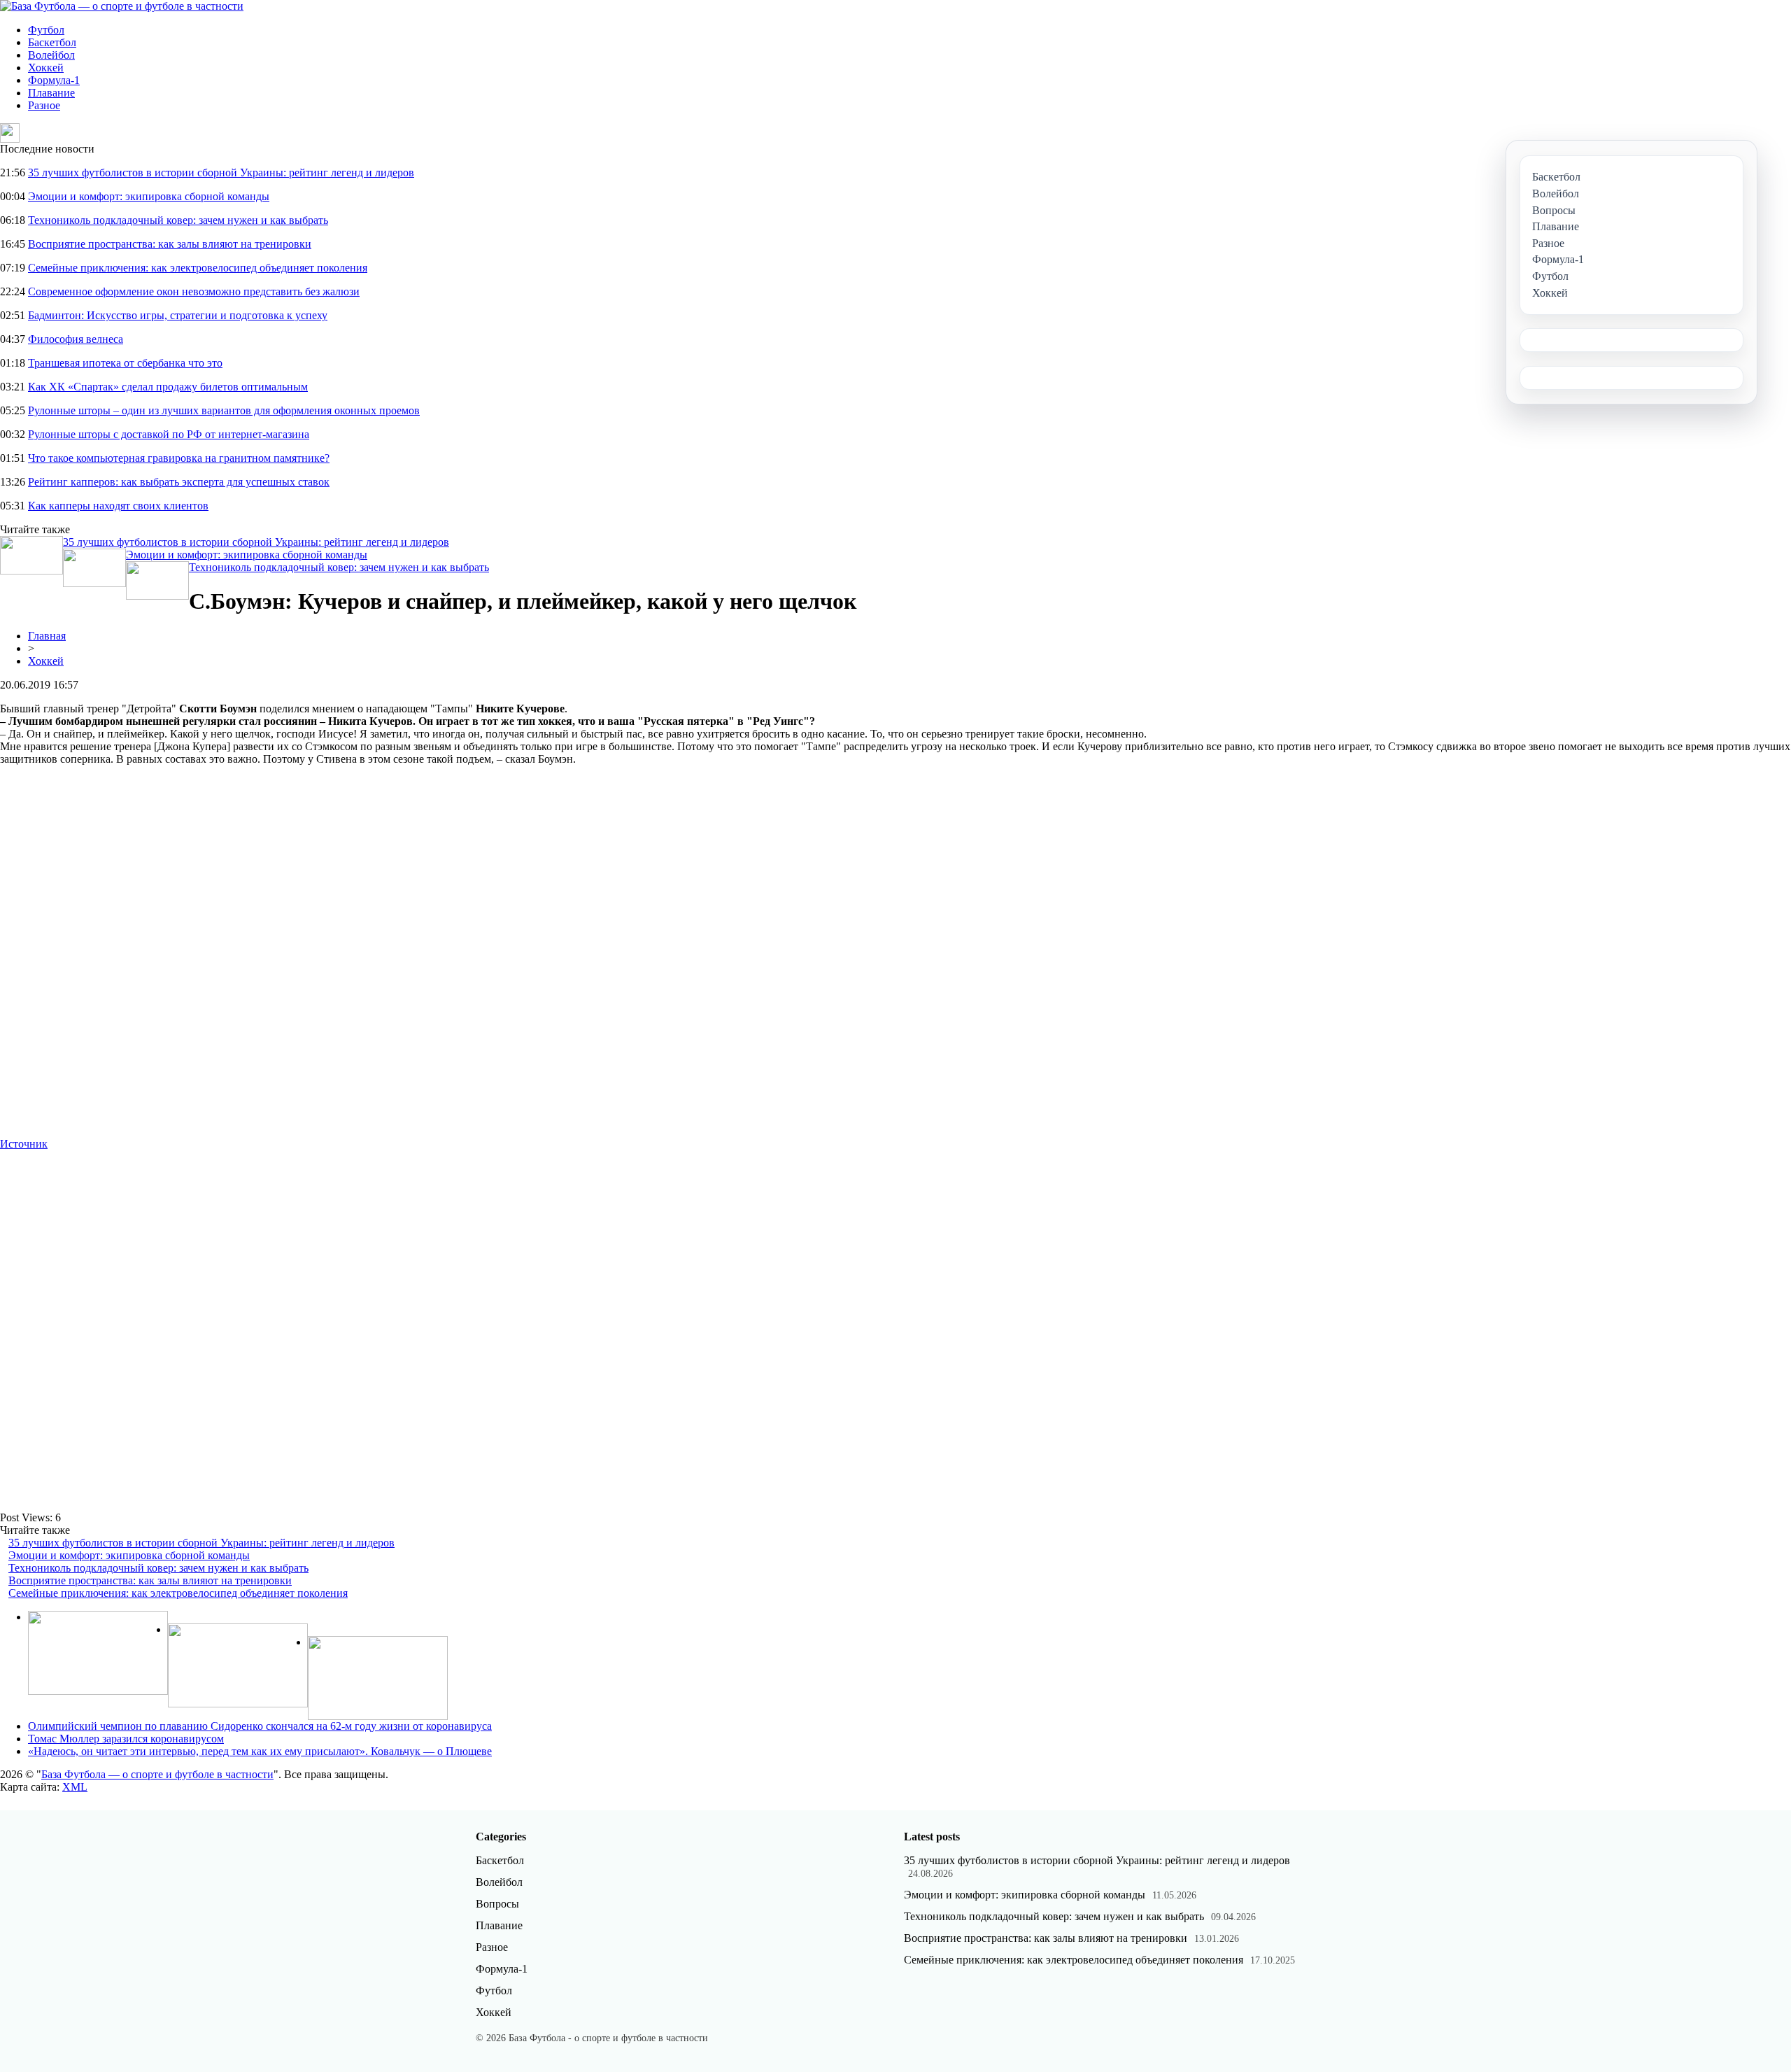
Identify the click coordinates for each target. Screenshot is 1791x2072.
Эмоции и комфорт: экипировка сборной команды (149, 196)
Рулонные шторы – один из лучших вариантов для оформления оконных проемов (224, 410)
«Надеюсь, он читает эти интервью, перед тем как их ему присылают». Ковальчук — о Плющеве (260, 1751)
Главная (47, 636)
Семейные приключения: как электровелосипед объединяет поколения (198, 268)
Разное (44, 105)
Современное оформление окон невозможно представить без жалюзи (194, 291)
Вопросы (497, 1904)
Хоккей (46, 68)
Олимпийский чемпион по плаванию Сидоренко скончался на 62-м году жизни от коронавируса (260, 1726)
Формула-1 (54, 80)
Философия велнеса (76, 339)
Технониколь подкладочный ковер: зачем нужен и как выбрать (178, 220)
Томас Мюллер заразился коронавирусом (126, 1739)
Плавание (51, 93)
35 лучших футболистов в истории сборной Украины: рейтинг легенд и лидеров (221, 172)
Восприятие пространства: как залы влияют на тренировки (170, 244)
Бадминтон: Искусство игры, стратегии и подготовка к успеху (178, 315)
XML (75, 1787)
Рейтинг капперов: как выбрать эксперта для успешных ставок (179, 482)
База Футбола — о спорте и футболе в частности (157, 1774)
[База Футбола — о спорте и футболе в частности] (122, 6)
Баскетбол (52, 42)
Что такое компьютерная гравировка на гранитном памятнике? (179, 458)
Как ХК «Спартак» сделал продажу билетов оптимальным (168, 387)
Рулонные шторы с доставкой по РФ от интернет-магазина (169, 434)
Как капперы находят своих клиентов (118, 506)
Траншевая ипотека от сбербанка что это (125, 363)
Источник (24, 1144)
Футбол (46, 30)
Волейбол (51, 55)
